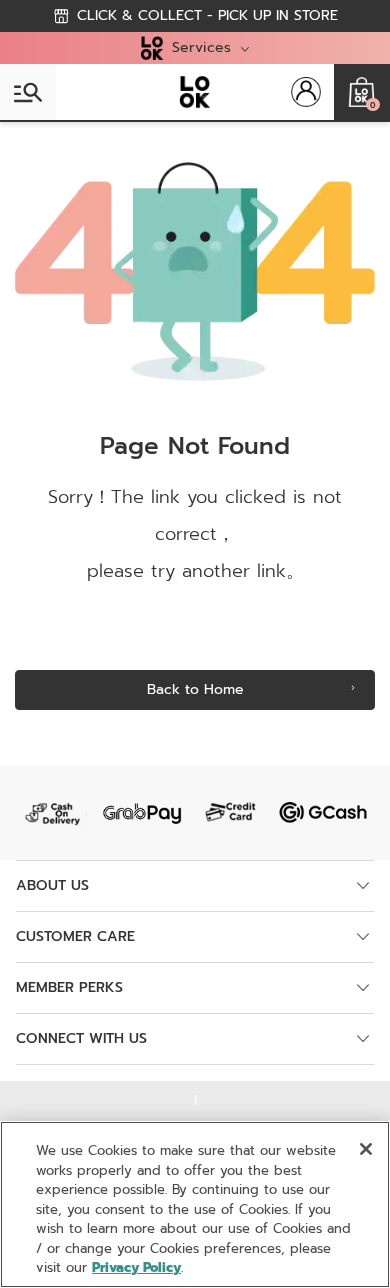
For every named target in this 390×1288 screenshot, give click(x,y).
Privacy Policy (136, 1267)
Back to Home (195, 689)
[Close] (366, 1149)
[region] (195, 1204)
